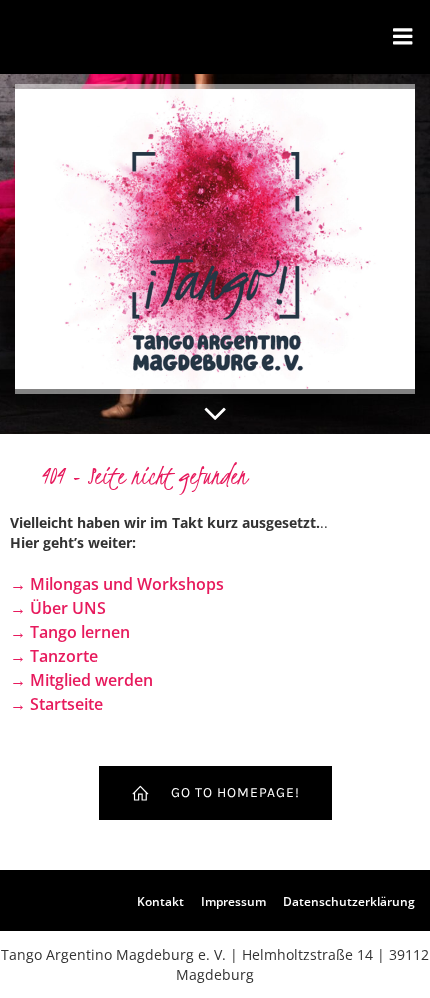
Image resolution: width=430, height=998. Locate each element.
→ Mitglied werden (81, 680)
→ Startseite (56, 704)
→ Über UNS (58, 608)
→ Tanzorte (54, 656)
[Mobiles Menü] (403, 37)
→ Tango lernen (70, 632)
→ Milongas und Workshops (117, 584)
